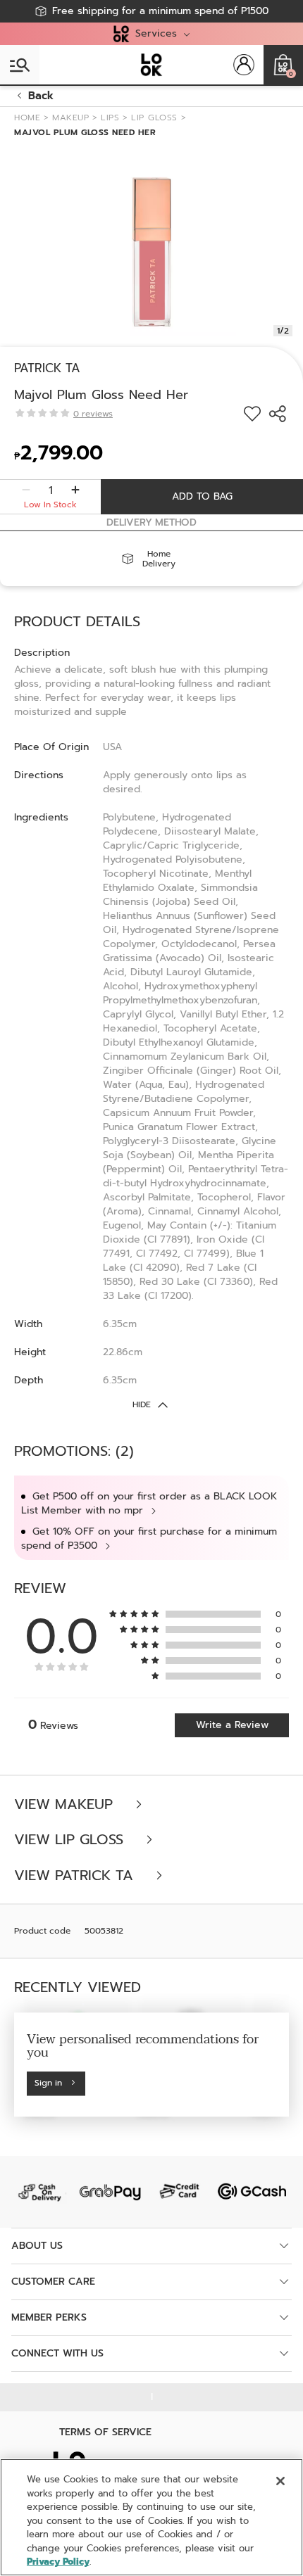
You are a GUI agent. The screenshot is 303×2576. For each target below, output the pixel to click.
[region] (151, 2517)
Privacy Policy (58, 2562)
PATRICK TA (47, 368)
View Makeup (66, 1804)
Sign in (48, 2083)
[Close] (280, 2481)
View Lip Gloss (71, 1840)
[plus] (75, 490)
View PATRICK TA (76, 1876)
